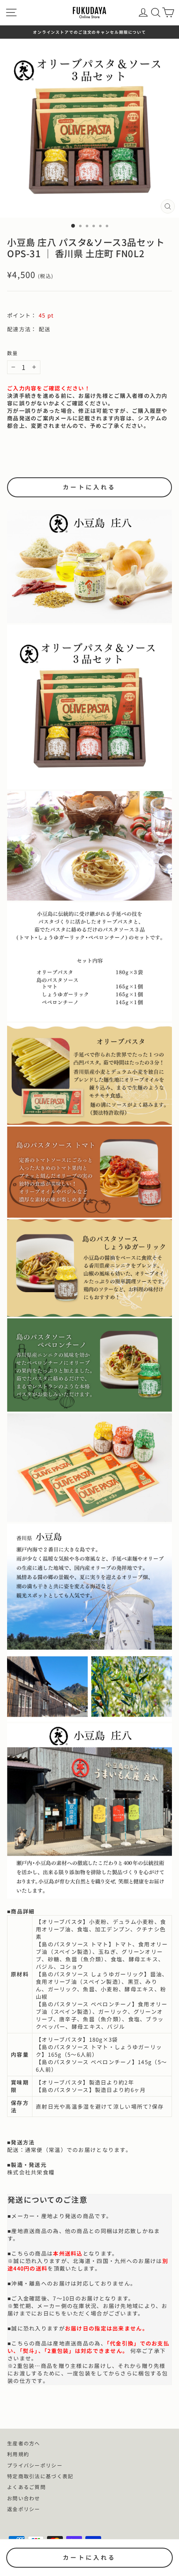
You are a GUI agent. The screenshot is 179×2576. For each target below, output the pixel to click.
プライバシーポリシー (35, 2465)
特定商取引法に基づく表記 (40, 2476)
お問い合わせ (24, 2498)
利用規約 (18, 2454)
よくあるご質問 (26, 2487)
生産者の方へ (24, 2443)
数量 (12, 353)
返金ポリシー (24, 2509)
